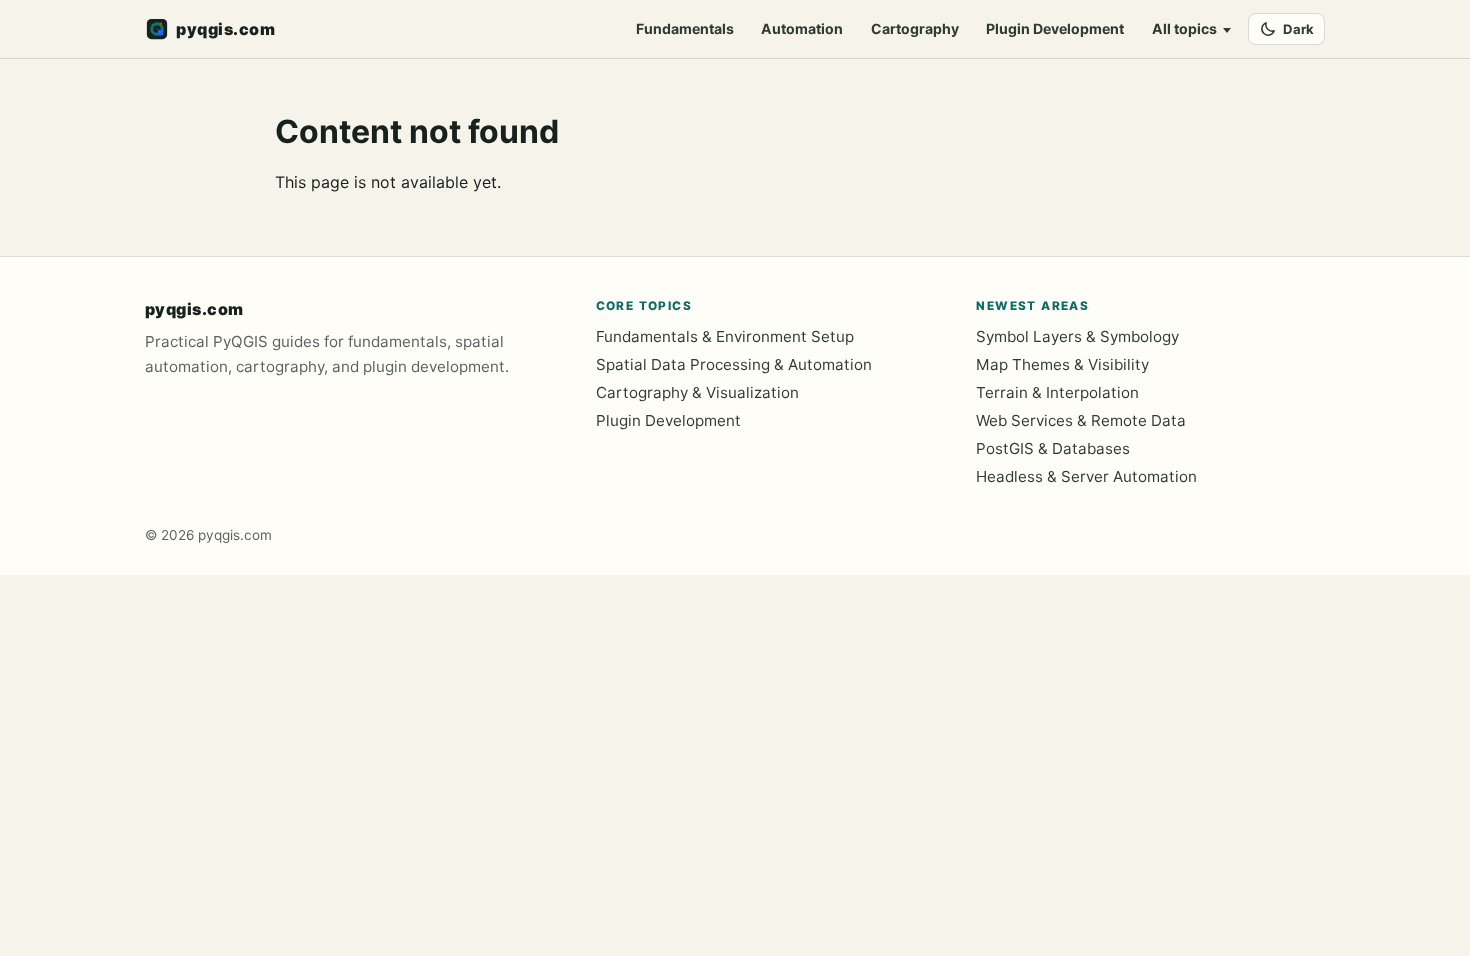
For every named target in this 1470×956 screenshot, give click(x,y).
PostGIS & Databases (1053, 448)
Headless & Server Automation (1086, 476)
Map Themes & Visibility (1062, 364)
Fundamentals (685, 28)
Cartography (915, 28)
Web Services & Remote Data (1081, 420)
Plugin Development (1055, 28)
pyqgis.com (194, 309)
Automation (802, 28)
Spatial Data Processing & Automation (734, 364)
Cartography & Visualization (697, 392)
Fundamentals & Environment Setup (725, 336)
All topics (1184, 28)
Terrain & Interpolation (1057, 392)
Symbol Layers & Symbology (1077, 336)
